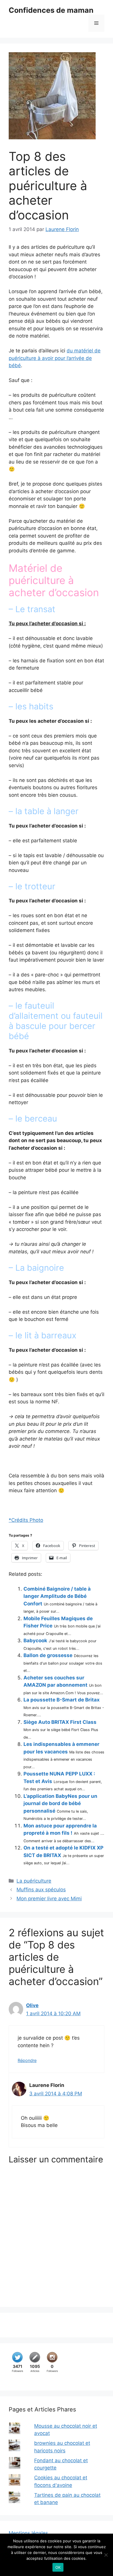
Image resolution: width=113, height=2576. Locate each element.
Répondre (27, 2060)
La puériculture (34, 1881)
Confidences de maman (51, 10)
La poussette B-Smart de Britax (62, 1700)
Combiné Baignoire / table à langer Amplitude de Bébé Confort (57, 1596)
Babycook (35, 1641)
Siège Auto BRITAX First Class (60, 1722)
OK (58, 2567)
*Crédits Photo (26, 1520)
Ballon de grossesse (48, 1655)
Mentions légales (28, 2533)
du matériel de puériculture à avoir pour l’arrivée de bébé (55, 358)
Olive (32, 2005)
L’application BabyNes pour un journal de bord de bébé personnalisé (60, 1803)
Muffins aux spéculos (41, 1890)
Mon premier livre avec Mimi (49, 1899)
